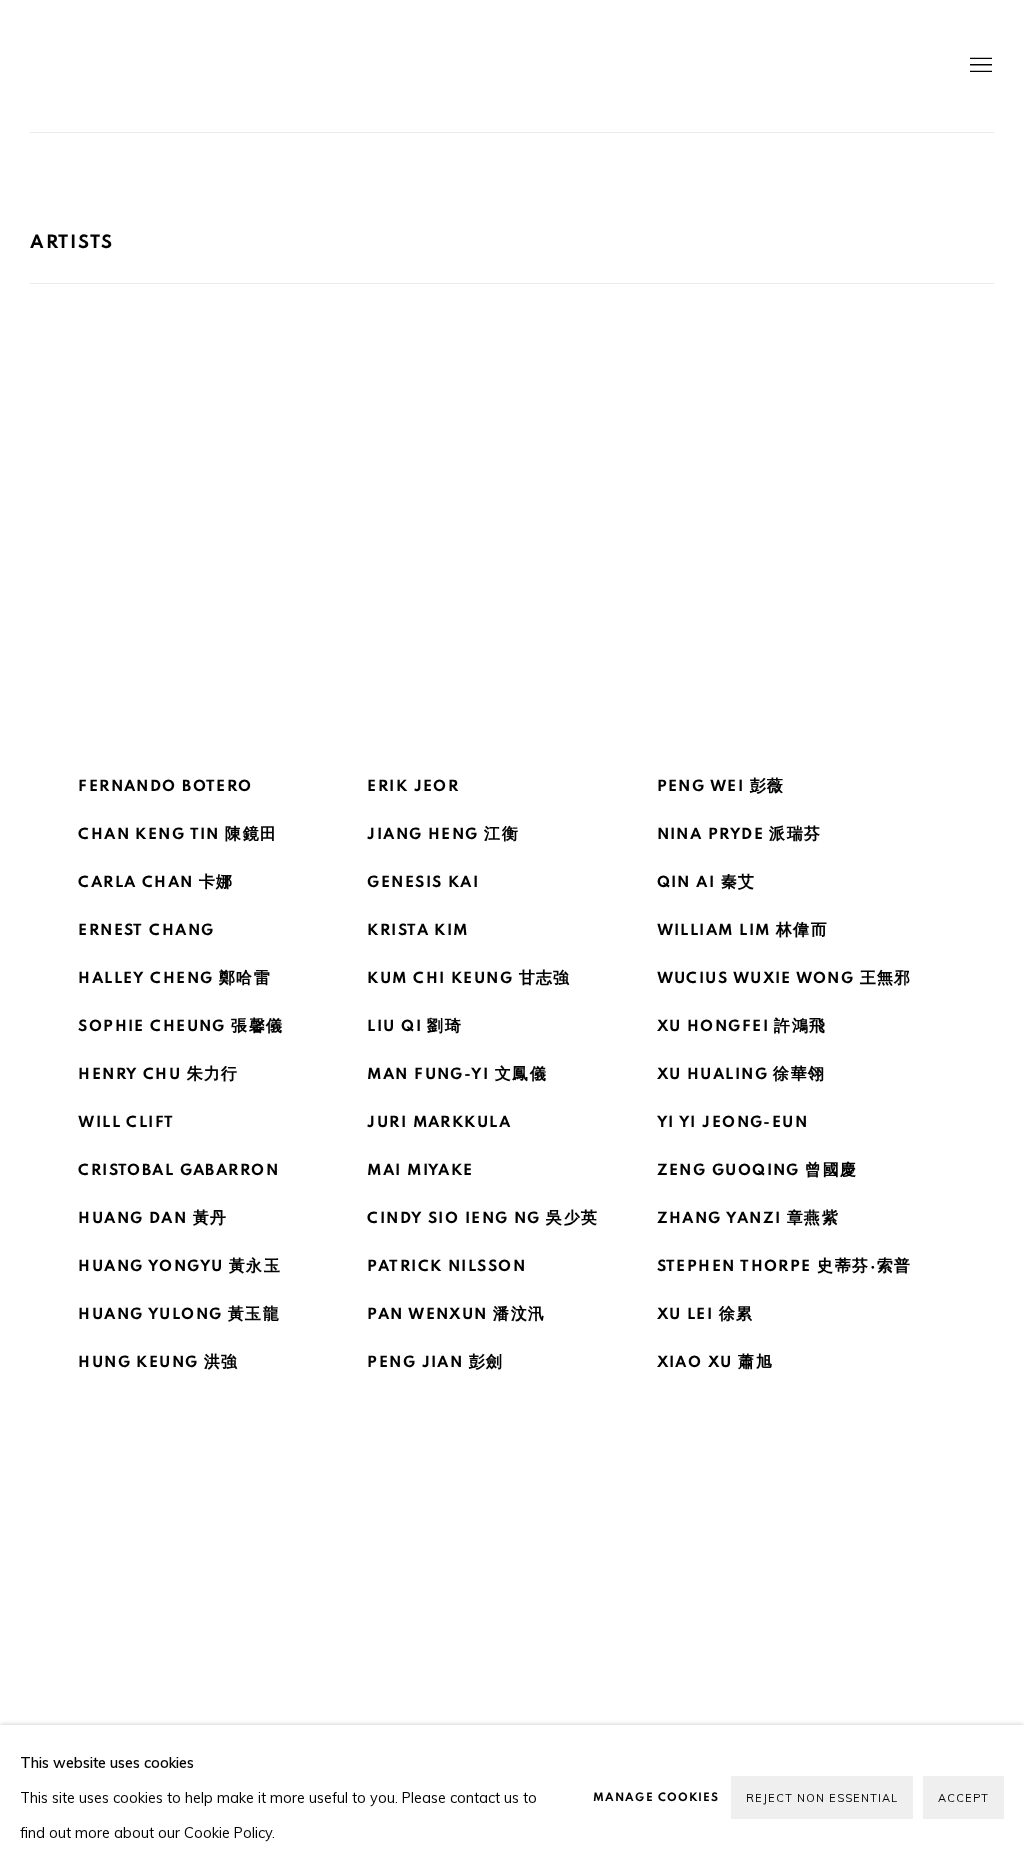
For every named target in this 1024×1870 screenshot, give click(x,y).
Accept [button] (963, 1798)
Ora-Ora (260, 66)
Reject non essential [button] (822, 1798)
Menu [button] (979, 66)
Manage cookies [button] (656, 1797)
